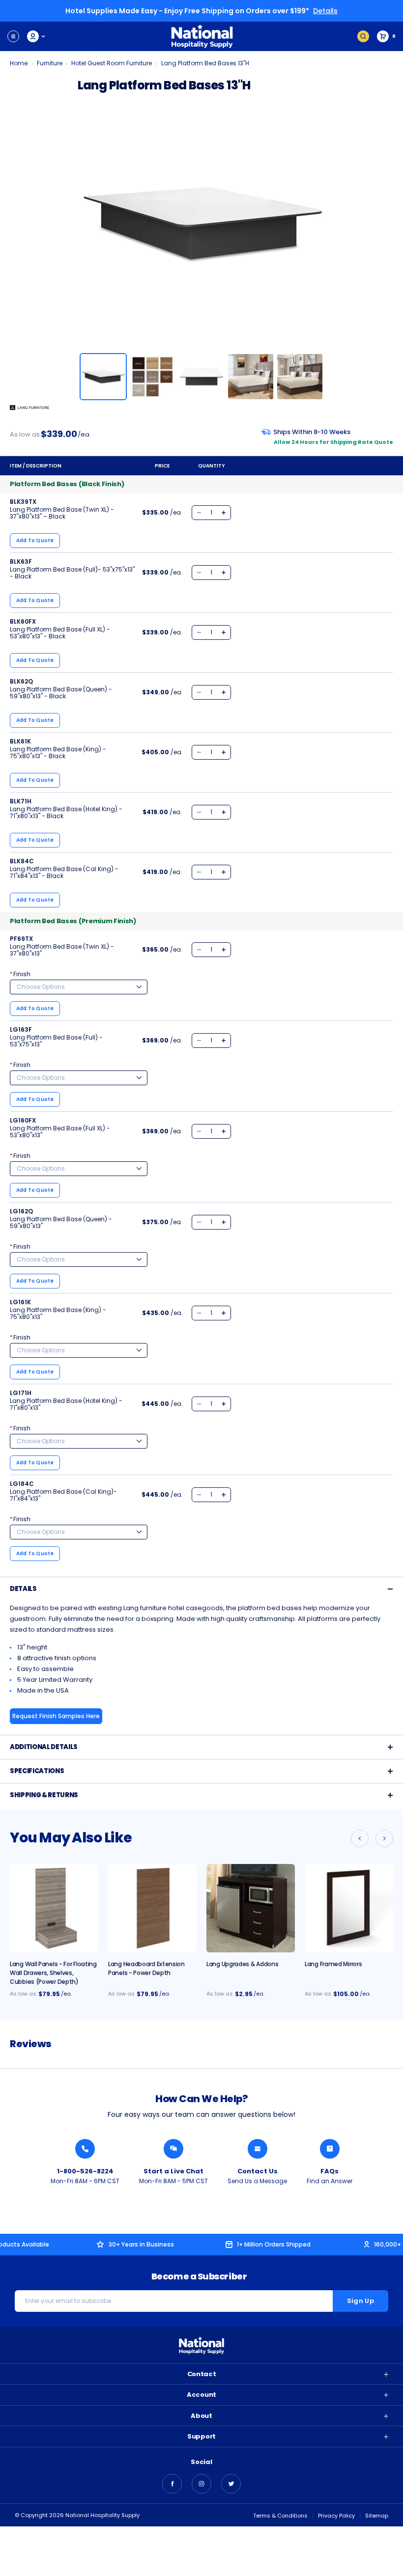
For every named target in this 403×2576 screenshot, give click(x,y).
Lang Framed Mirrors (333, 1964)
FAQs (330, 2171)
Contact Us (258, 2171)
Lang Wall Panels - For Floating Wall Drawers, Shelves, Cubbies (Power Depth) (53, 1973)
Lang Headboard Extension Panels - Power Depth (146, 1968)
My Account (37, 36)
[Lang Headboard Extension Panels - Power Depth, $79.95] (152, 1908)
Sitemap (377, 2516)
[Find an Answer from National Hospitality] (330, 2149)
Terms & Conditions (280, 2516)
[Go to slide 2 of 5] (384, 1838)
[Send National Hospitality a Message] (258, 2149)
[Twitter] (231, 2484)
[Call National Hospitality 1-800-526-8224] (85, 2149)
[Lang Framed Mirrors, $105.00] (349, 1908)
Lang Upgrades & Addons (242, 1964)
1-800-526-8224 (85, 2171)
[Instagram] (201, 2484)
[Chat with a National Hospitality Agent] (173, 2149)
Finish (20, 974)
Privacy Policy (336, 2516)
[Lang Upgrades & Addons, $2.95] (251, 1908)
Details (325, 11)
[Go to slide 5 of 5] (360, 1838)
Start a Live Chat (173, 2171)
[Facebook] (172, 2484)
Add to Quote (35, 540)
